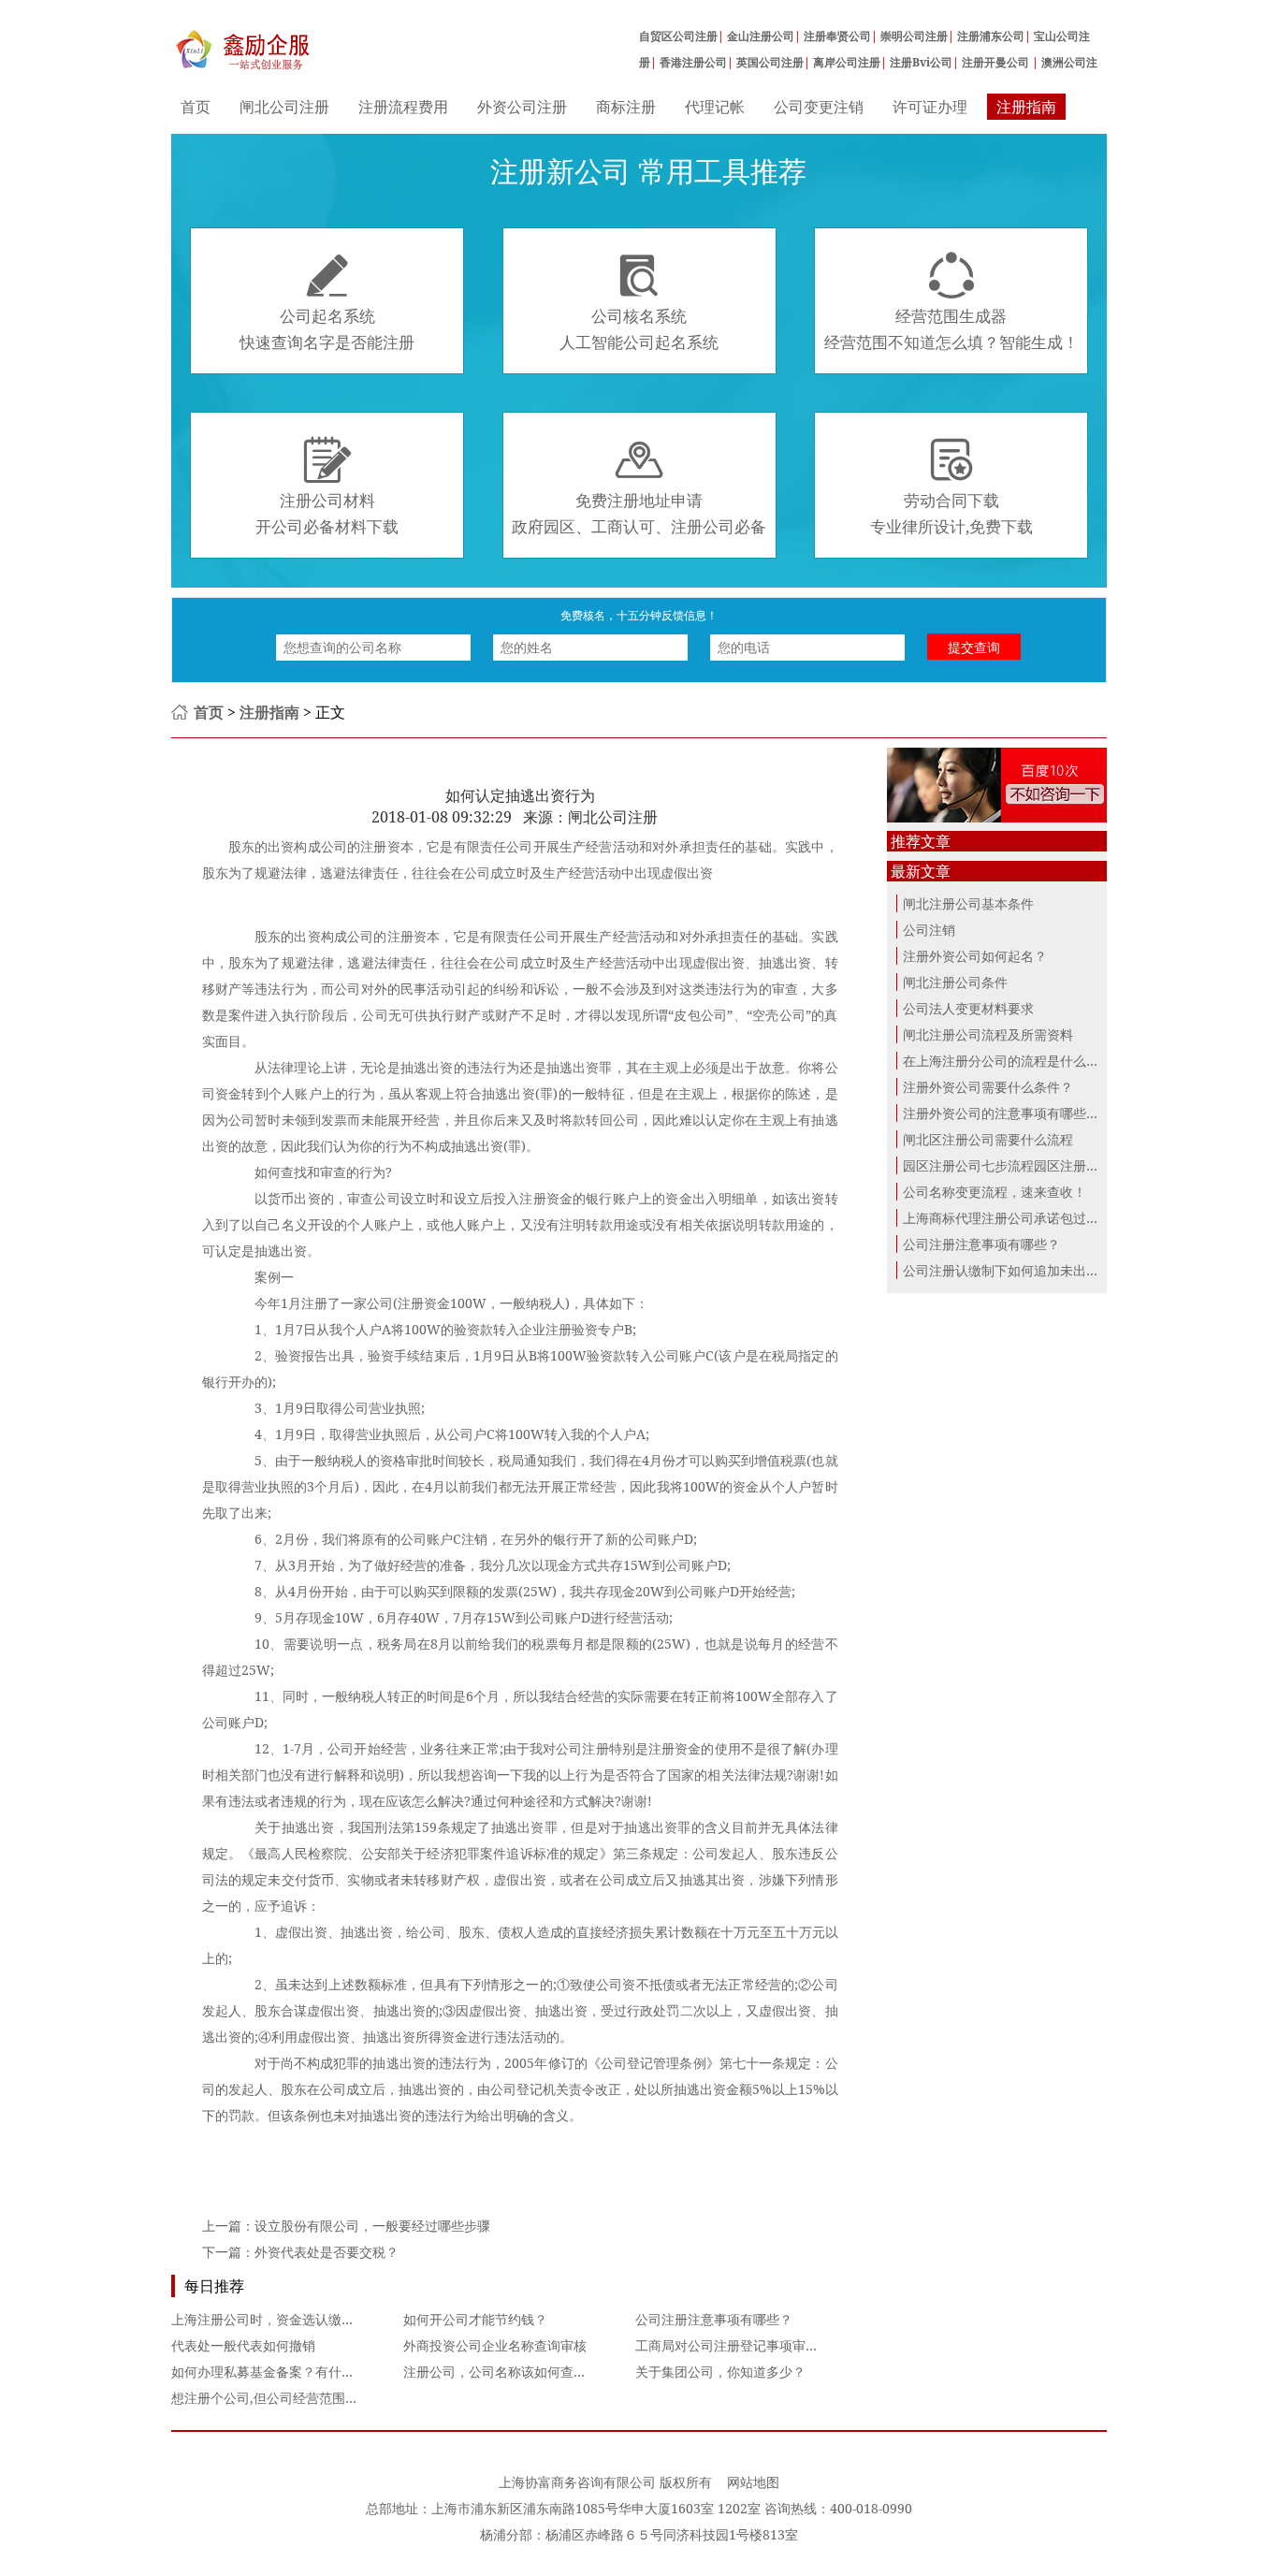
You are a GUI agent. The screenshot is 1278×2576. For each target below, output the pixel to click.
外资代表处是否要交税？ (327, 2252)
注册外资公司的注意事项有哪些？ (1001, 1113)
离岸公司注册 (847, 62)
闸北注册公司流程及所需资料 (988, 1034)
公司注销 (929, 930)
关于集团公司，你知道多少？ (720, 2372)
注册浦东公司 (991, 36)
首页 (196, 107)
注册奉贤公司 (837, 36)
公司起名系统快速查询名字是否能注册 (327, 302)
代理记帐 (715, 107)
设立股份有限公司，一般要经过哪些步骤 (372, 2226)
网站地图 (753, 2482)
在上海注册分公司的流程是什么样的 (1008, 1061)
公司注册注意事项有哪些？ (714, 2319)
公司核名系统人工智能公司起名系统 (639, 302)
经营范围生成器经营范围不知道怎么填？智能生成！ (951, 302)
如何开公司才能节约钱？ (475, 2319)
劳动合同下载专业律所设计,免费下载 (951, 487)
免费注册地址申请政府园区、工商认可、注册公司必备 (639, 487)
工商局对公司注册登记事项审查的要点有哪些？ (773, 2345)
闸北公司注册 (284, 107)
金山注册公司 (761, 36)
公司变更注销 (819, 107)
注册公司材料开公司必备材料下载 (327, 487)
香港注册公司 (693, 62)
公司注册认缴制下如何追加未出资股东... (1020, 1270)
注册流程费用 (403, 107)
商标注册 (626, 107)
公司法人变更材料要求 (968, 1008)
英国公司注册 (770, 62)
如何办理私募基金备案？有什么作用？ (283, 2372)
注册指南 (1026, 107)
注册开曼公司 (997, 62)
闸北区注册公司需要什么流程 (988, 1139)
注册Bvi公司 (921, 62)
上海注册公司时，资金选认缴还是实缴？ (289, 2319)
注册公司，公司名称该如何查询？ (501, 2372)
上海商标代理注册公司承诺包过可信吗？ (1021, 1218)
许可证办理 (930, 107)
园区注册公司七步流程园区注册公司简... (1020, 1165)
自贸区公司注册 (678, 36)
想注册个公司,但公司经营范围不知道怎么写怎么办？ (324, 2398)
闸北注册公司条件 (955, 982)
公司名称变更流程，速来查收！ (995, 1192)
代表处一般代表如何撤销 (243, 2345)
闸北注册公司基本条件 (968, 903)
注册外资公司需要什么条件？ (988, 1087)
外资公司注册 (522, 107)
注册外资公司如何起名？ (975, 956)
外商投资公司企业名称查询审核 (495, 2345)
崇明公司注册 (914, 36)
